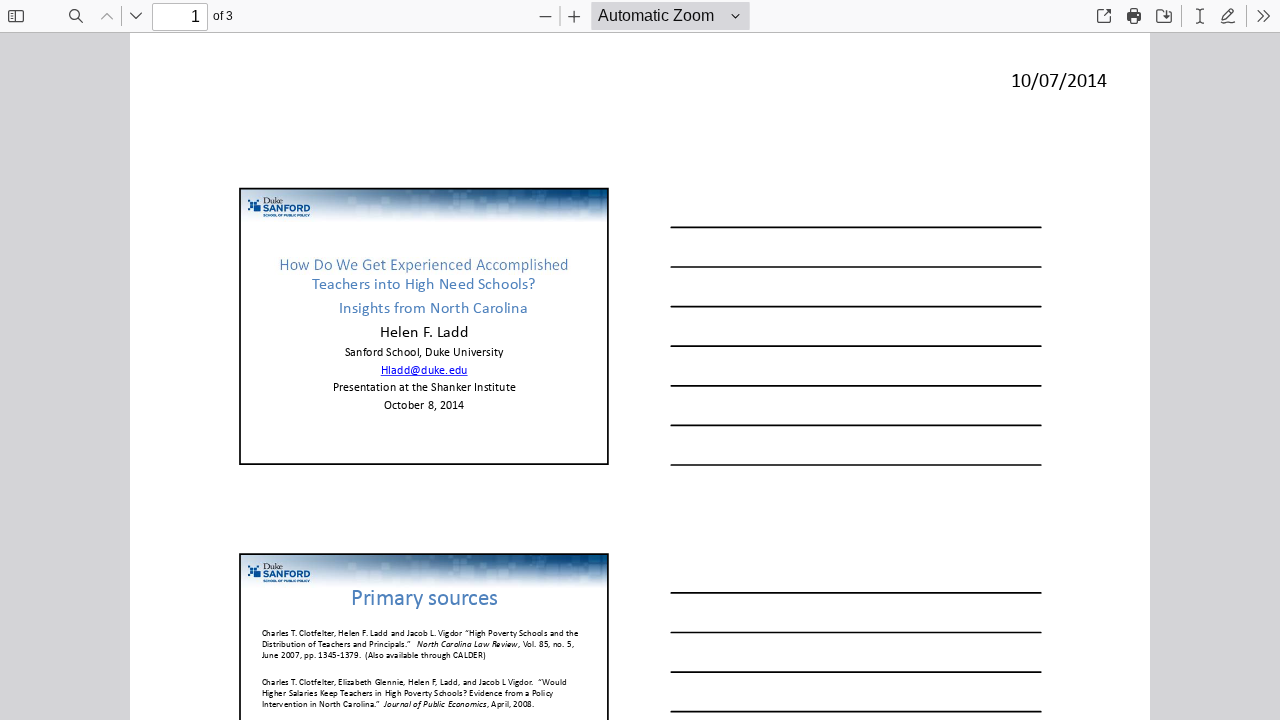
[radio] (1200, 16)
